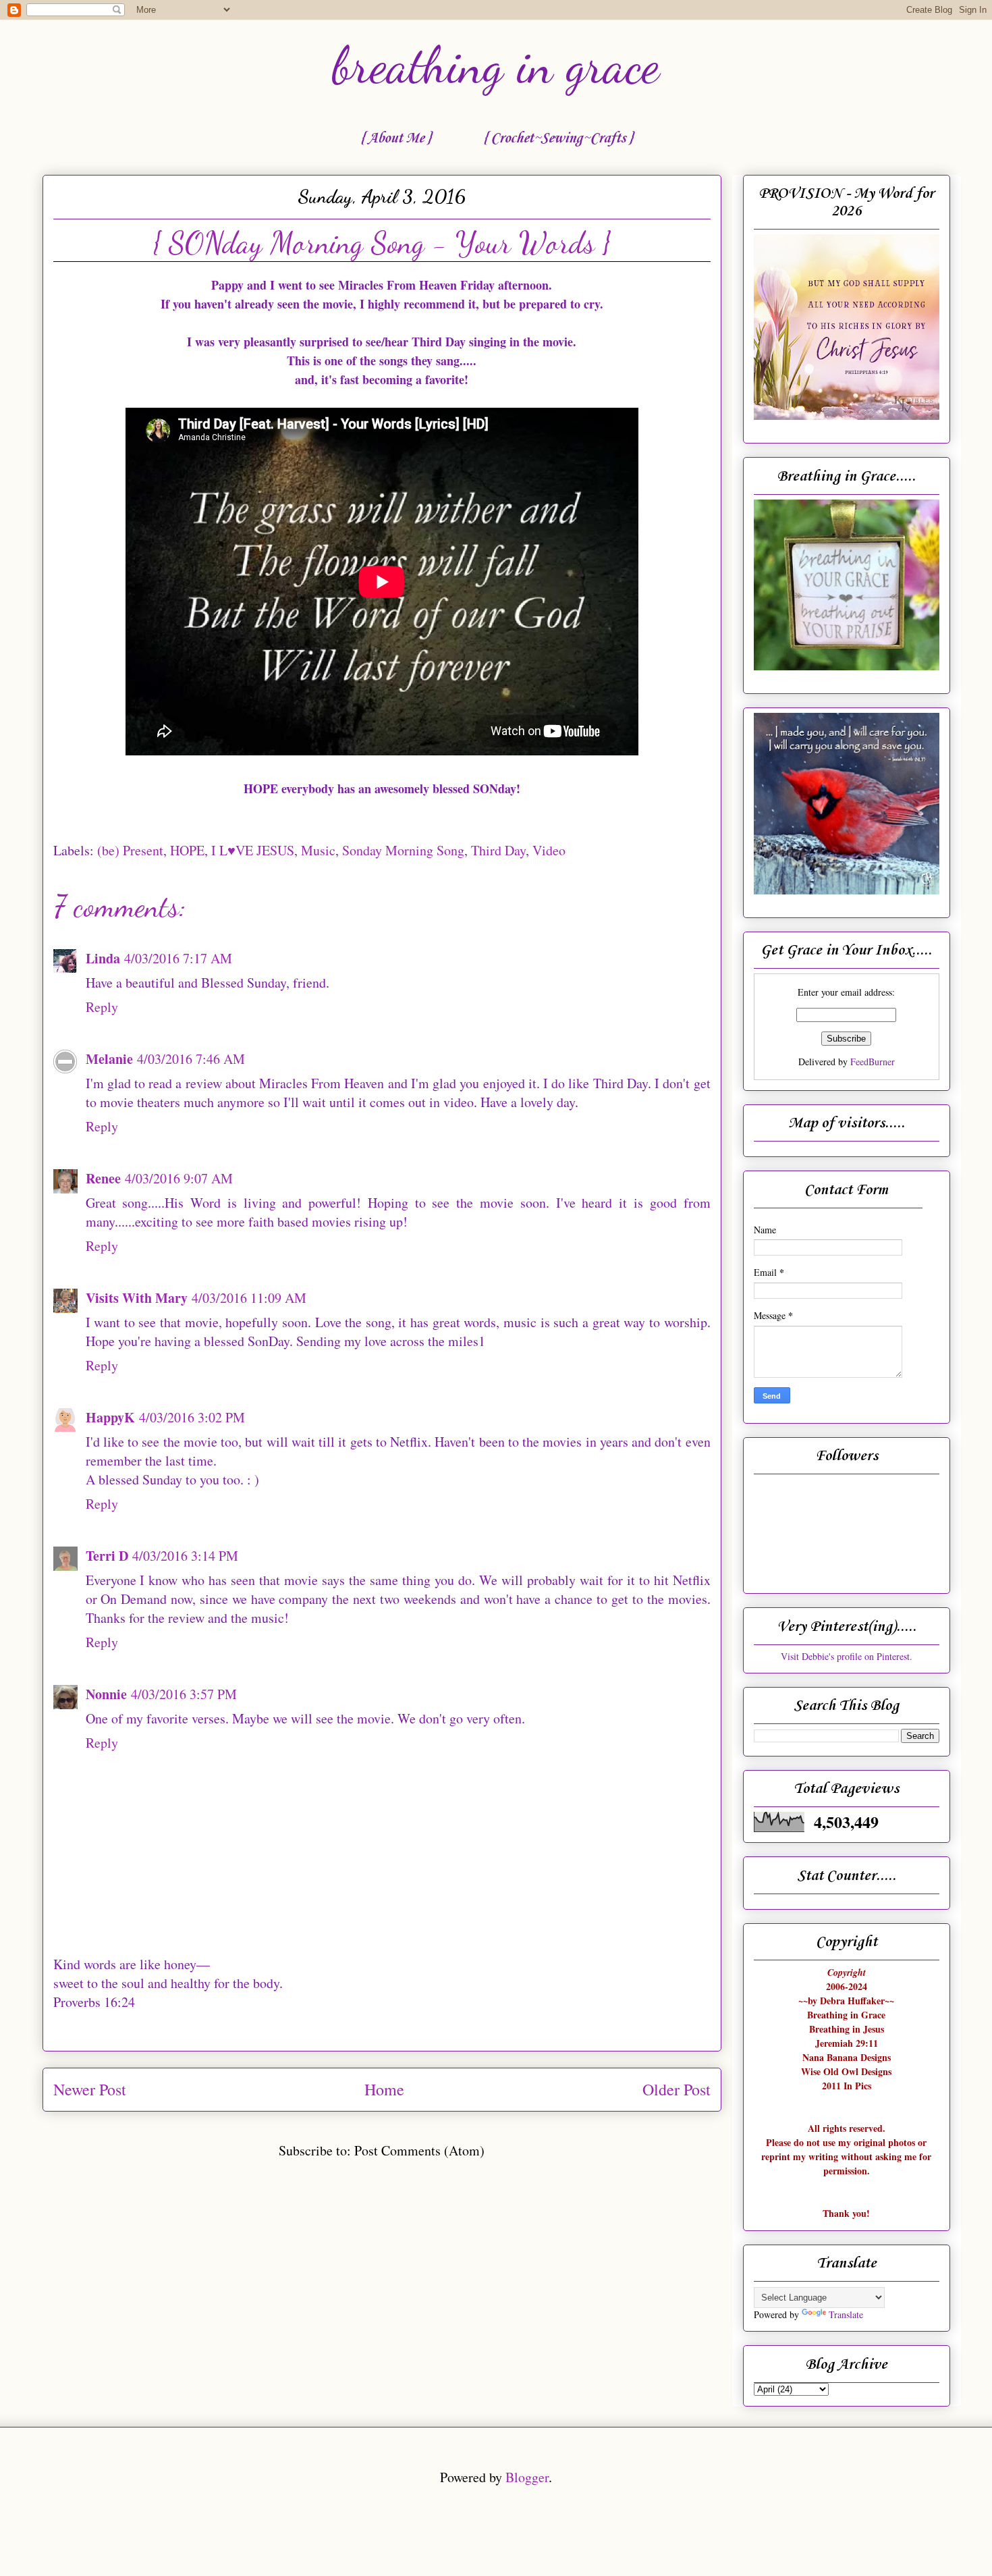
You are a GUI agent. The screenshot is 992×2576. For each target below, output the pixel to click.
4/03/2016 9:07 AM (179, 1178)
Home (384, 2089)
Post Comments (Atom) (419, 2150)
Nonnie (106, 1694)
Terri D (107, 1556)
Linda (103, 958)
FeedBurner (873, 1062)
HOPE (187, 850)
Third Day (498, 850)
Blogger (527, 2477)
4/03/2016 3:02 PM (192, 1417)
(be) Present (130, 850)
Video (549, 850)
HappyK (110, 1417)
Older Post (677, 2089)
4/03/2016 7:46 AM (191, 1059)
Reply (102, 1007)
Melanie (109, 1059)
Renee (103, 1178)
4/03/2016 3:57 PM (184, 1694)
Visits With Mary (137, 1298)
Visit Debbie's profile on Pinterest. (847, 1656)
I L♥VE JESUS (253, 850)
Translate (846, 2314)
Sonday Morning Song (403, 850)
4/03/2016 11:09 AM (249, 1298)
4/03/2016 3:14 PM (185, 1556)
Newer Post (90, 2089)
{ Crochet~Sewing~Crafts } (558, 138)
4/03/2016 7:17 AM (178, 958)
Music (318, 850)
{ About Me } (395, 138)
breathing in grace (496, 65)
